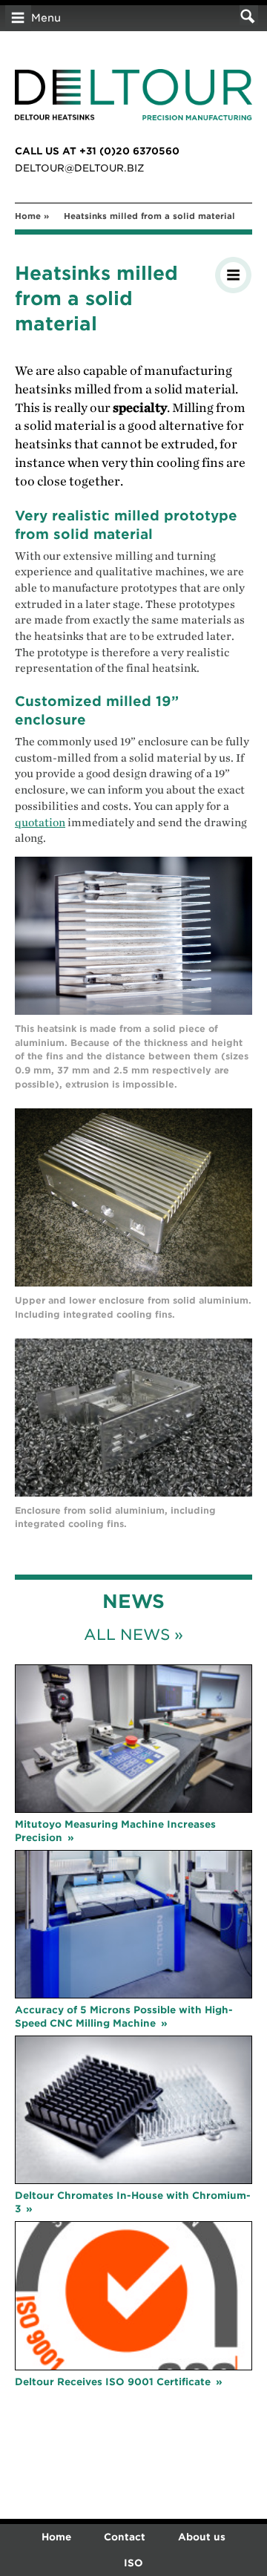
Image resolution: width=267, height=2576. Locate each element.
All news (127, 1635)
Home (28, 216)
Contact (125, 2537)
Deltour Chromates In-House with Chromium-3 (133, 2202)
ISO (133, 2563)
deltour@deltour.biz (80, 168)
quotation (40, 823)
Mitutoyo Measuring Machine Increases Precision (115, 1831)
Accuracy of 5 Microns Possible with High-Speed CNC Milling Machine (124, 2017)
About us (202, 2537)
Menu (46, 18)
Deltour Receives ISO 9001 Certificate (113, 2382)
